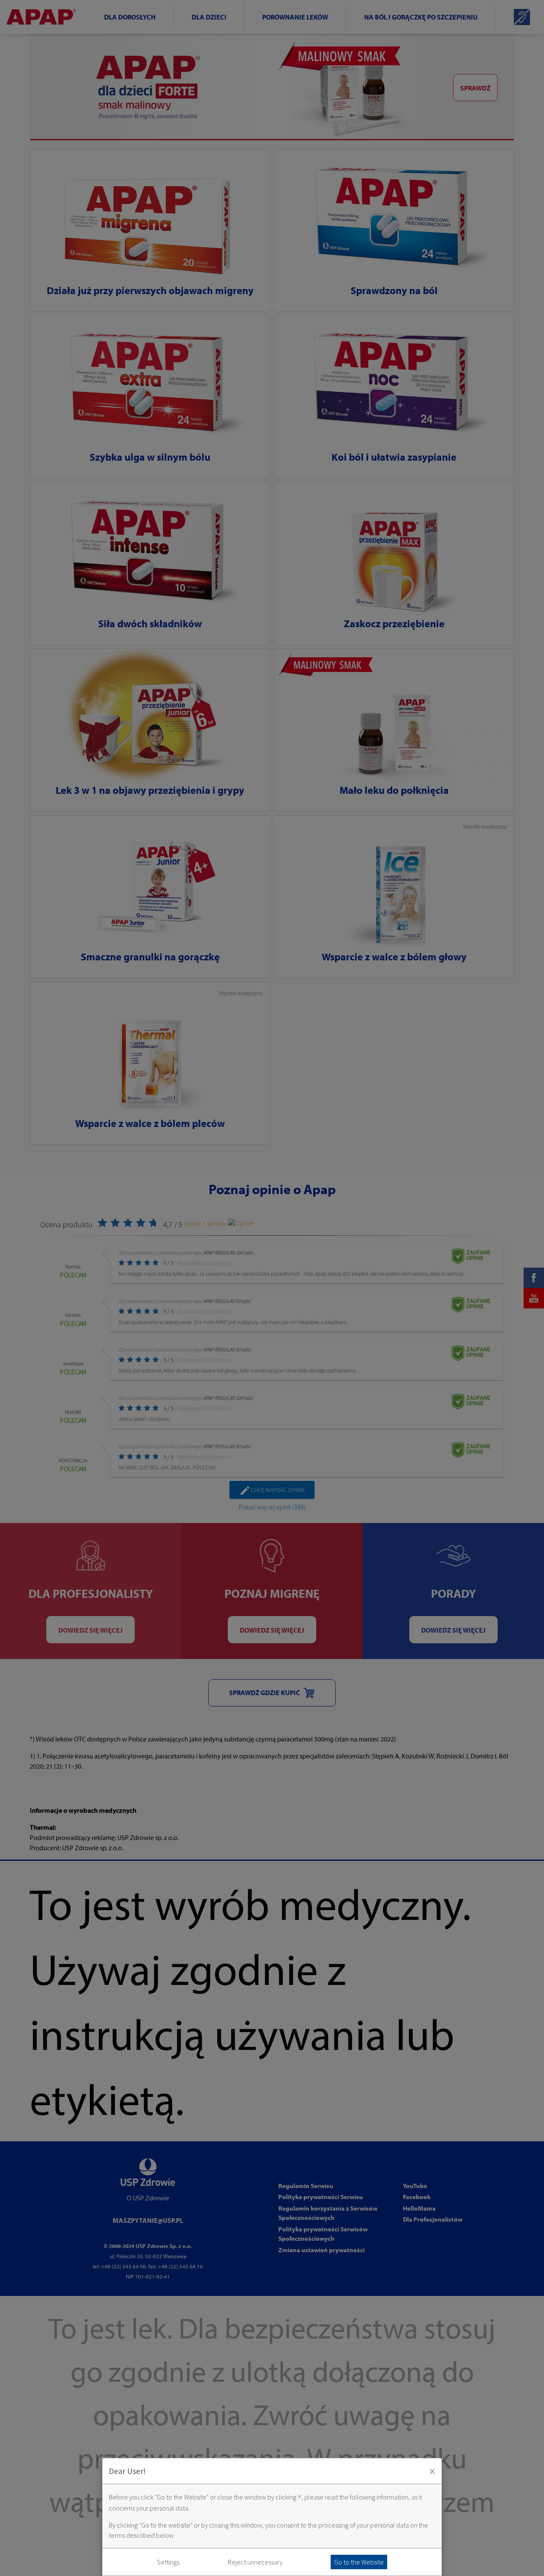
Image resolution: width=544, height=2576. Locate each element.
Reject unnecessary (255, 2562)
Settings (168, 2562)
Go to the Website (359, 2562)
